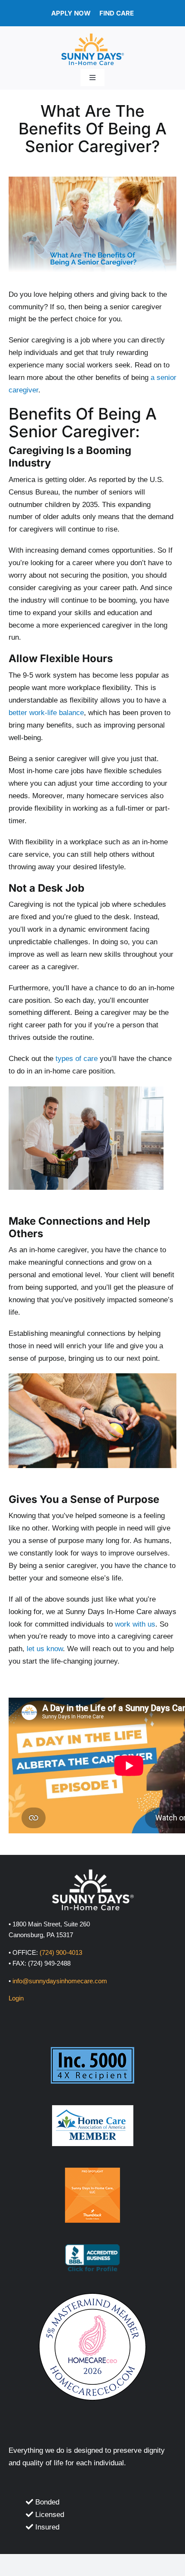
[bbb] (92, 2248)
